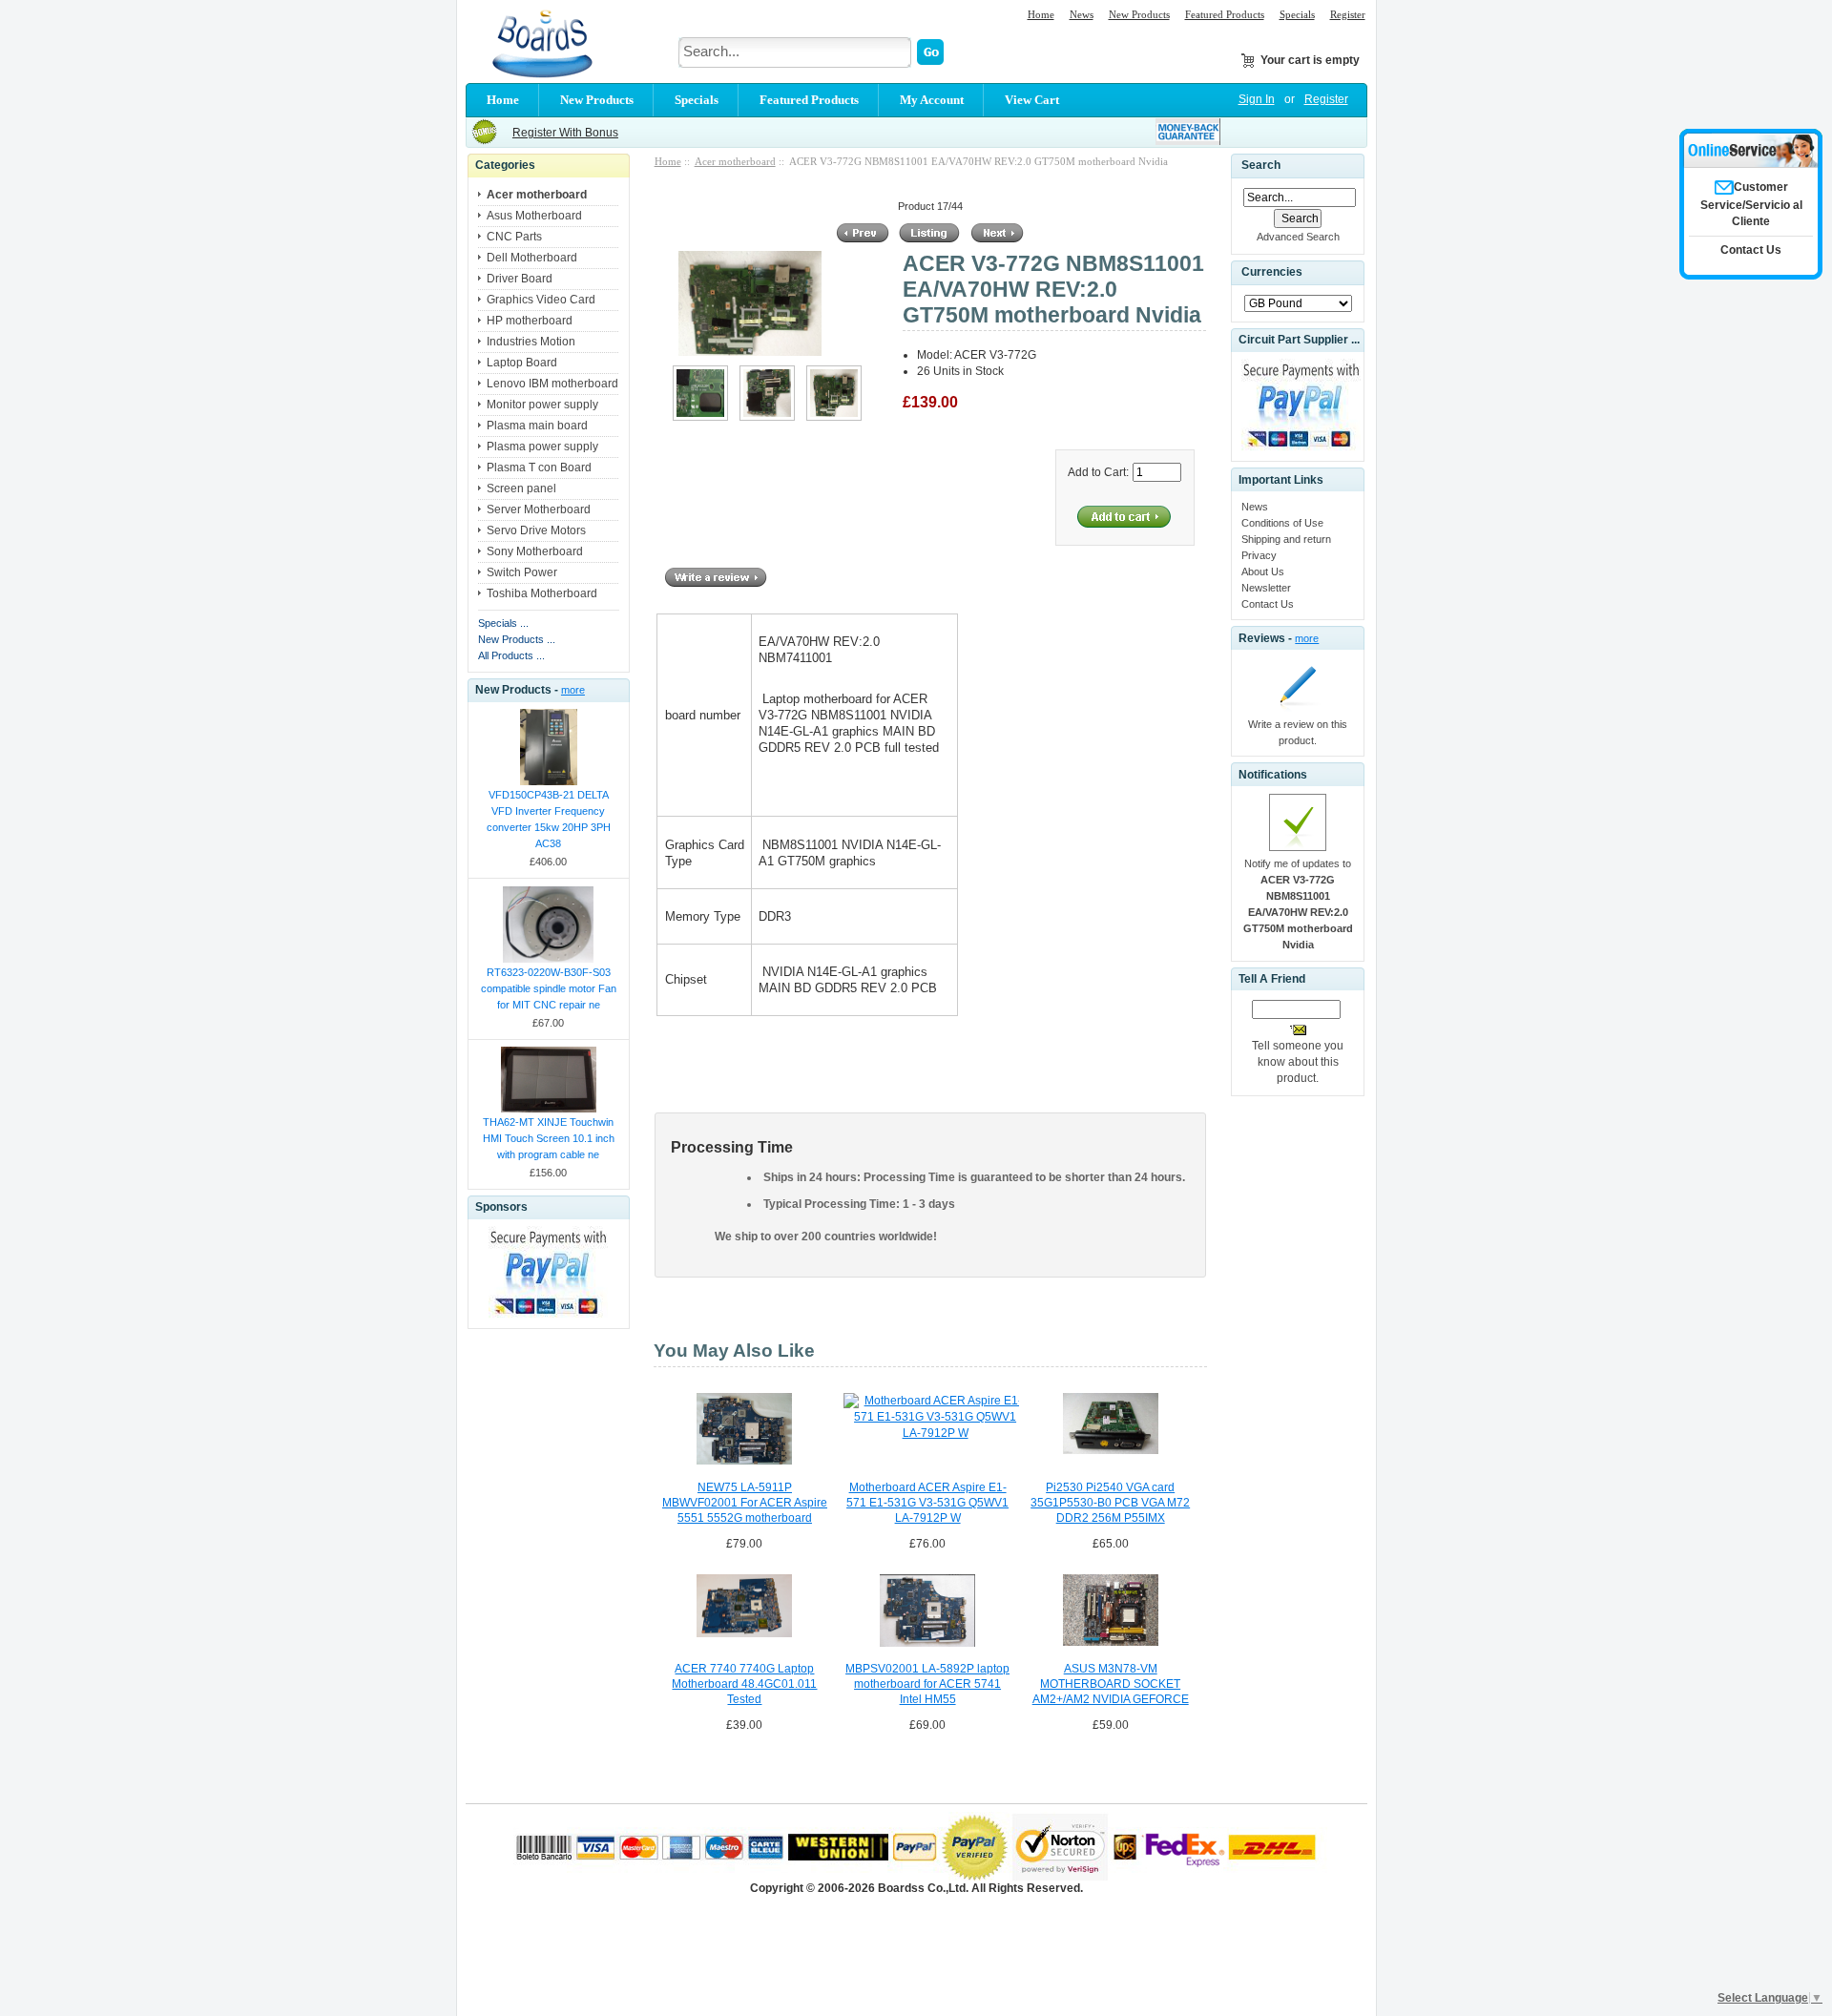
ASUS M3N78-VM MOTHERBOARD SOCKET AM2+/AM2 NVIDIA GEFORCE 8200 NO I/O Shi (1111, 1685)
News (1082, 14)
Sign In (1257, 99)
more (573, 690)
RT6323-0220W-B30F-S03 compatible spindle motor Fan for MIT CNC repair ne (549, 988)
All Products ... (511, 655)
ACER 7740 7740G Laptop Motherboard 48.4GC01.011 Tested (744, 1684)
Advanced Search (1298, 237)
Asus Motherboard (534, 216)
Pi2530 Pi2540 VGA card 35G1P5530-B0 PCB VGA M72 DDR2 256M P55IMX (1110, 1503)
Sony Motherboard (535, 551)
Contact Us (1268, 604)
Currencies (1272, 273)
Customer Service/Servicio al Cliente (1751, 204)
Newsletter (1266, 588)
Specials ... (503, 623)
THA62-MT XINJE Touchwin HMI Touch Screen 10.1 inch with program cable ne (549, 1138)
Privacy (1259, 555)
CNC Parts (514, 237)
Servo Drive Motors (536, 530)
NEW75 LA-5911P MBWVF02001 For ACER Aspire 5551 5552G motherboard (745, 1503)
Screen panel (521, 488)
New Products (1139, 14)
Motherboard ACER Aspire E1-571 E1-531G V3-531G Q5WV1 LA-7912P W (927, 1503)
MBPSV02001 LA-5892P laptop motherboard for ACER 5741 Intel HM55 (927, 1684)
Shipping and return (1286, 539)
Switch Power (522, 572)
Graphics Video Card (541, 300)
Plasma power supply (542, 447)
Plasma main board (537, 426)
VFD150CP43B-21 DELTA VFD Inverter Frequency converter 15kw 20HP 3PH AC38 (549, 819)
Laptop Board (522, 363)
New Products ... (517, 639)
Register (1348, 14)
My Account (932, 100)
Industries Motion (531, 342)
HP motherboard (530, 321)
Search (1261, 165)
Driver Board (520, 279)
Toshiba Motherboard (542, 593)
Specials (1297, 14)
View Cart (1032, 100)
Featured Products (1225, 14)
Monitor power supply (542, 405)
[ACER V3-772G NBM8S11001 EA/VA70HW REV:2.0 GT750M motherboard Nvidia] (700, 417)
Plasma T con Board (539, 468)
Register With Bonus (565, 133)
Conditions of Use (1282, 523)
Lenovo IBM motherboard (552, 384)
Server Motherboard (539, 509)
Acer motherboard (735, 161)
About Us (1263, 572)
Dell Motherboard (532, 258)
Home (1041, 14)
